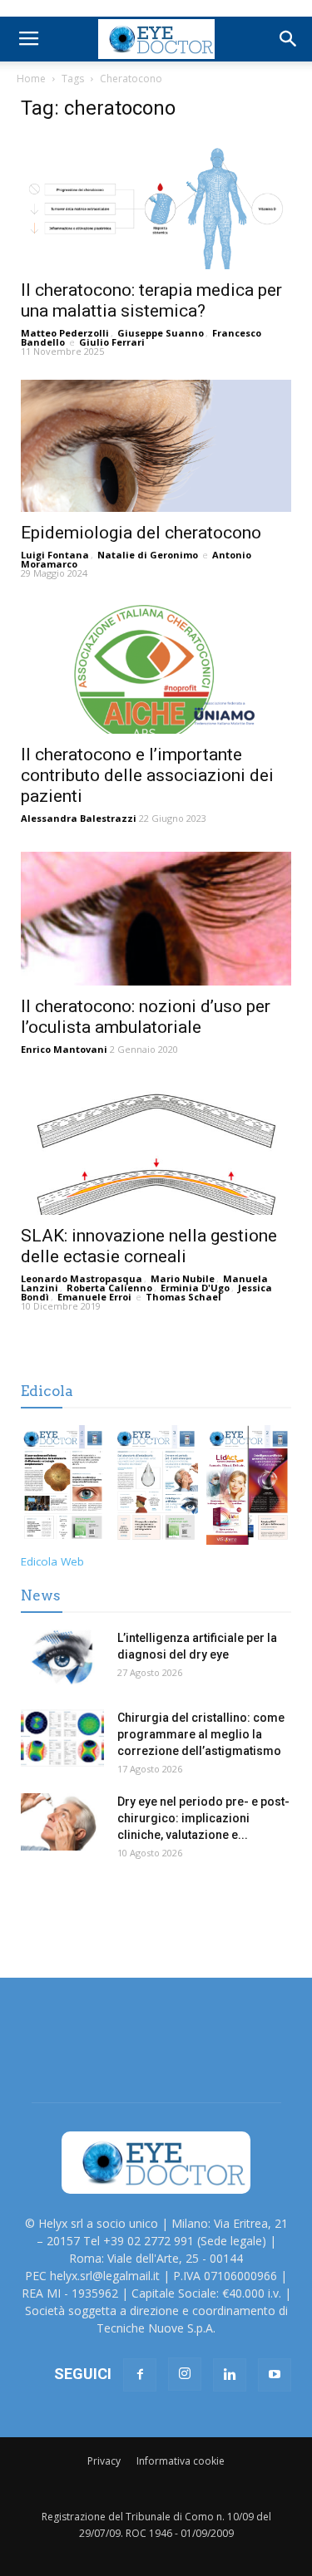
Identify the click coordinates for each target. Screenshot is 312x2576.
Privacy (104, 2461)
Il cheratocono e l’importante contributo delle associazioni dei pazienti (147, 775)
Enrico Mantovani (64, 1049)
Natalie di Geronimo (148, 555)
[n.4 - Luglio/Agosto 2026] (63, 1488)
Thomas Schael (183, 1297)
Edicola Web (52, 1561)
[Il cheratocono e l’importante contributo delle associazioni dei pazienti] (156, 668)
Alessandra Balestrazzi (79, 818)
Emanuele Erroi (94, 1297)
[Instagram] (185, 2374)
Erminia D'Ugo (195, 1288)
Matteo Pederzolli (65, 333)
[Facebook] (140, 2375)
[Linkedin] (230, 2375)
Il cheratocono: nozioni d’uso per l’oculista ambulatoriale (146, 1017)
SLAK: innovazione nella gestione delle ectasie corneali (149, 1246)
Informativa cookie (181, 2461)
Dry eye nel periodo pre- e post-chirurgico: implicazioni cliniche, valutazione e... (203, 1818)
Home (31, 79)
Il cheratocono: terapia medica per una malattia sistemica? (151, 300)
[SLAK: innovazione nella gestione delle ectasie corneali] (156, 1149)
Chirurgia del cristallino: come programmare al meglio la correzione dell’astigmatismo (201, 1734)
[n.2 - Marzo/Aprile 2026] (249, 1488)
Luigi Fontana (55, 555)
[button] (289, 39)
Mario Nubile (183, 1278)
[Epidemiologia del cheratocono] (156, 446)
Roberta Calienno (109, 1288)
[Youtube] (275, 2375)
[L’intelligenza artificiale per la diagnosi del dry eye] (62, 1658)
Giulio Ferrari (112, 342)
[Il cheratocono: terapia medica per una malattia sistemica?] (156, 203)
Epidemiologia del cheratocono (141, 533)
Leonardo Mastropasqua (82, 1278)
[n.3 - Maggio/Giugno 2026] (156, 1488)
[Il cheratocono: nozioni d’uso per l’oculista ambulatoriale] (156, 918)
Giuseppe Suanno (161, 333)
